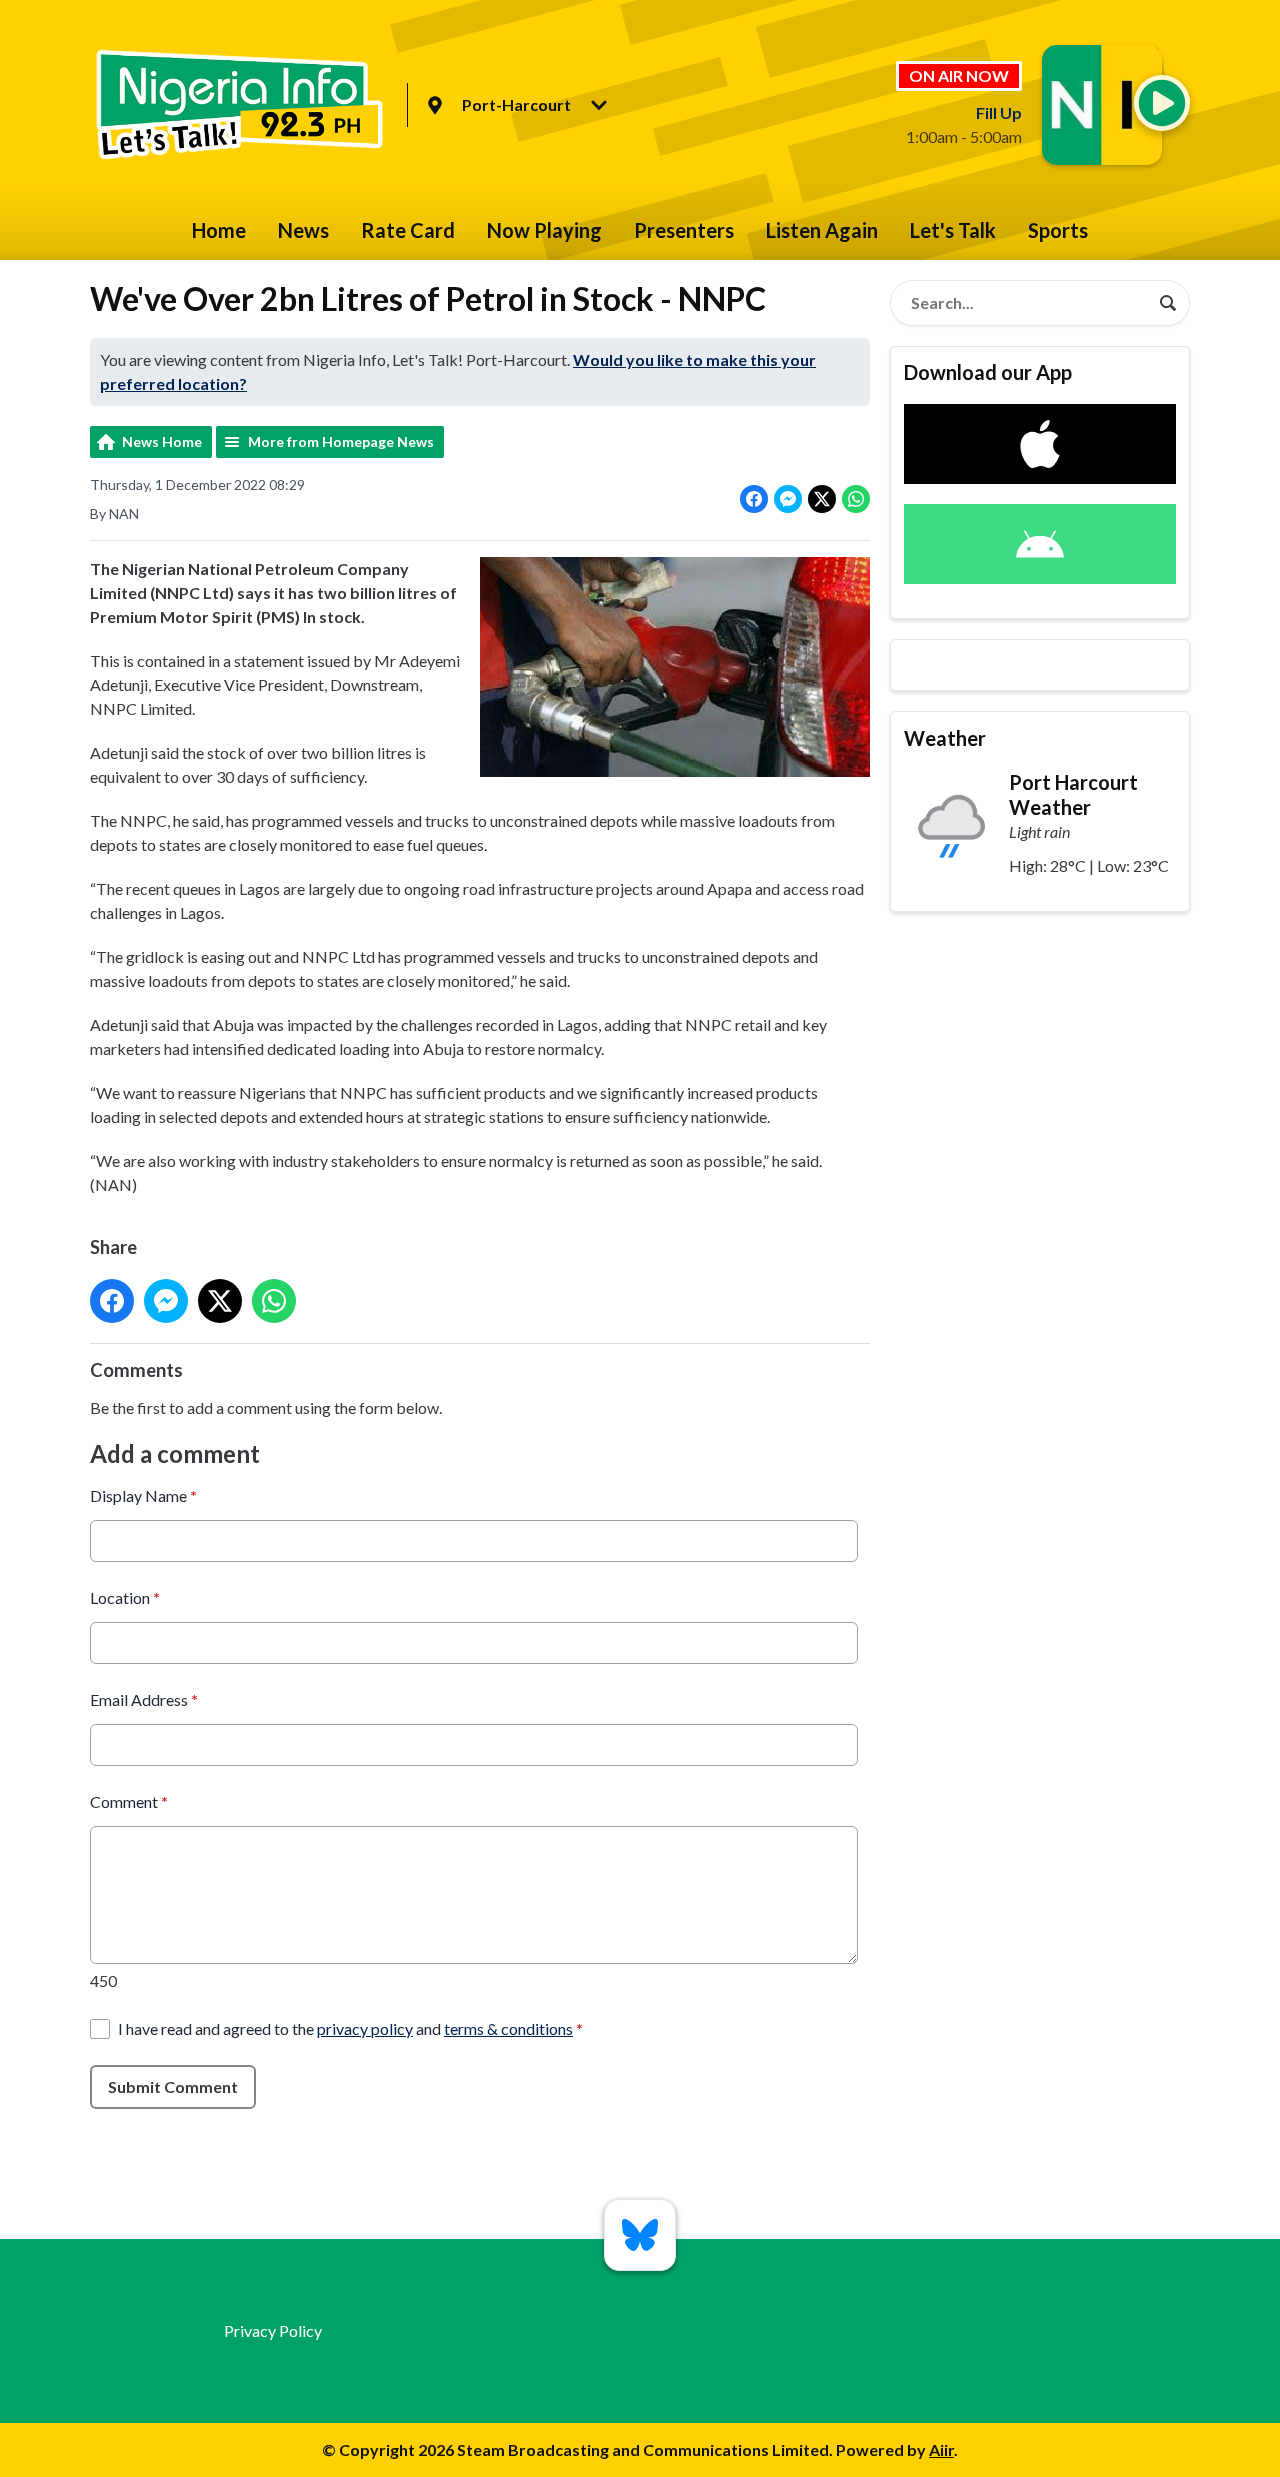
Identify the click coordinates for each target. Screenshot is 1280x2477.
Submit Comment (173, 2086)
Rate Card (408, 230)
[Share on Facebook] (754, 499)
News (303, 230)
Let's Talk (953, 230)
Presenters (684, 230)
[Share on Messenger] (788, 499)
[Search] (1168, 303)
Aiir (941, 2449)
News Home (162, 441)
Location (125, 1597)
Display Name (143, 1495)
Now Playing (544, 230)
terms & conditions (508, 2028)
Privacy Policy (273, 2330)
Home (219, 230)
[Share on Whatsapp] (856, 499)
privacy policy (365, 2028)
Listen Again (822, 230)
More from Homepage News (341, 441)
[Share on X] (822, 499)
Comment (129, 1801)
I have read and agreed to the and (350, 2028)
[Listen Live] (1162, 103)
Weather (945, 738)
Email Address (144, 1699)
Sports (1058, 230)
